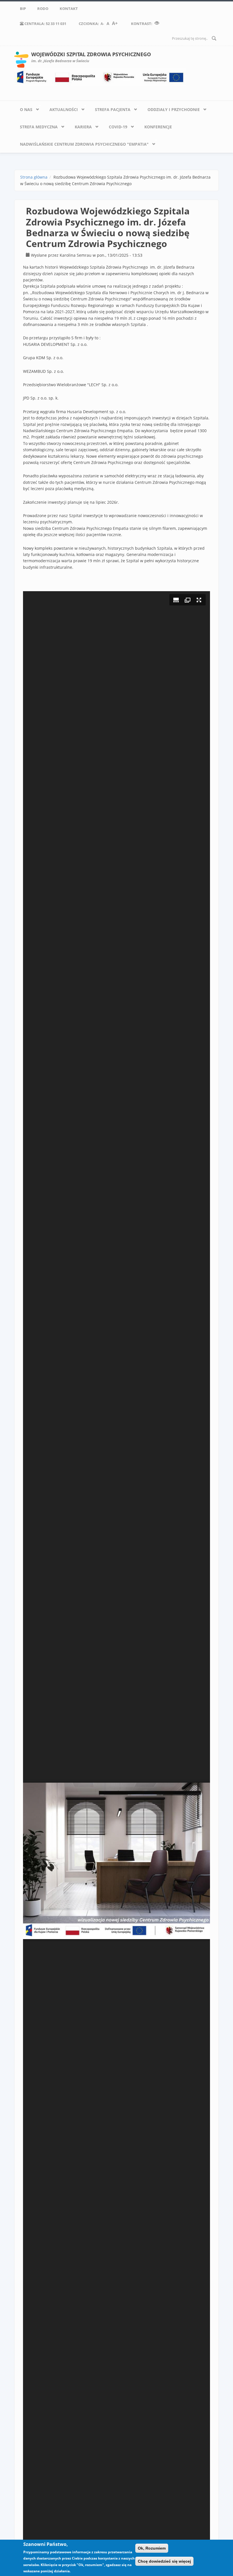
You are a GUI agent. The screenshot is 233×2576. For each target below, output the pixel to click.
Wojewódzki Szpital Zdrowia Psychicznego (91, 54)
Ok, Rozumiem (152, 2548)
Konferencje (158, 127)
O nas (23, 108)
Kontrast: (142, 24)
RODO (43, 9)
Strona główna (34, 177)
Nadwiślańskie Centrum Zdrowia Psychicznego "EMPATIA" (81, 143)
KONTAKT (69, 9)
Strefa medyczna (36, 126)
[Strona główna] (21, 59)
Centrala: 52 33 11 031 (45, 24)
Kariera (80, 126)
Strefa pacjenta (110, 108)
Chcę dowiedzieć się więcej (164, 2561)
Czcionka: (98, 23)
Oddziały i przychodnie (171, 108)
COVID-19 (115, 126)
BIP (23, 9)
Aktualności (61, 108)
